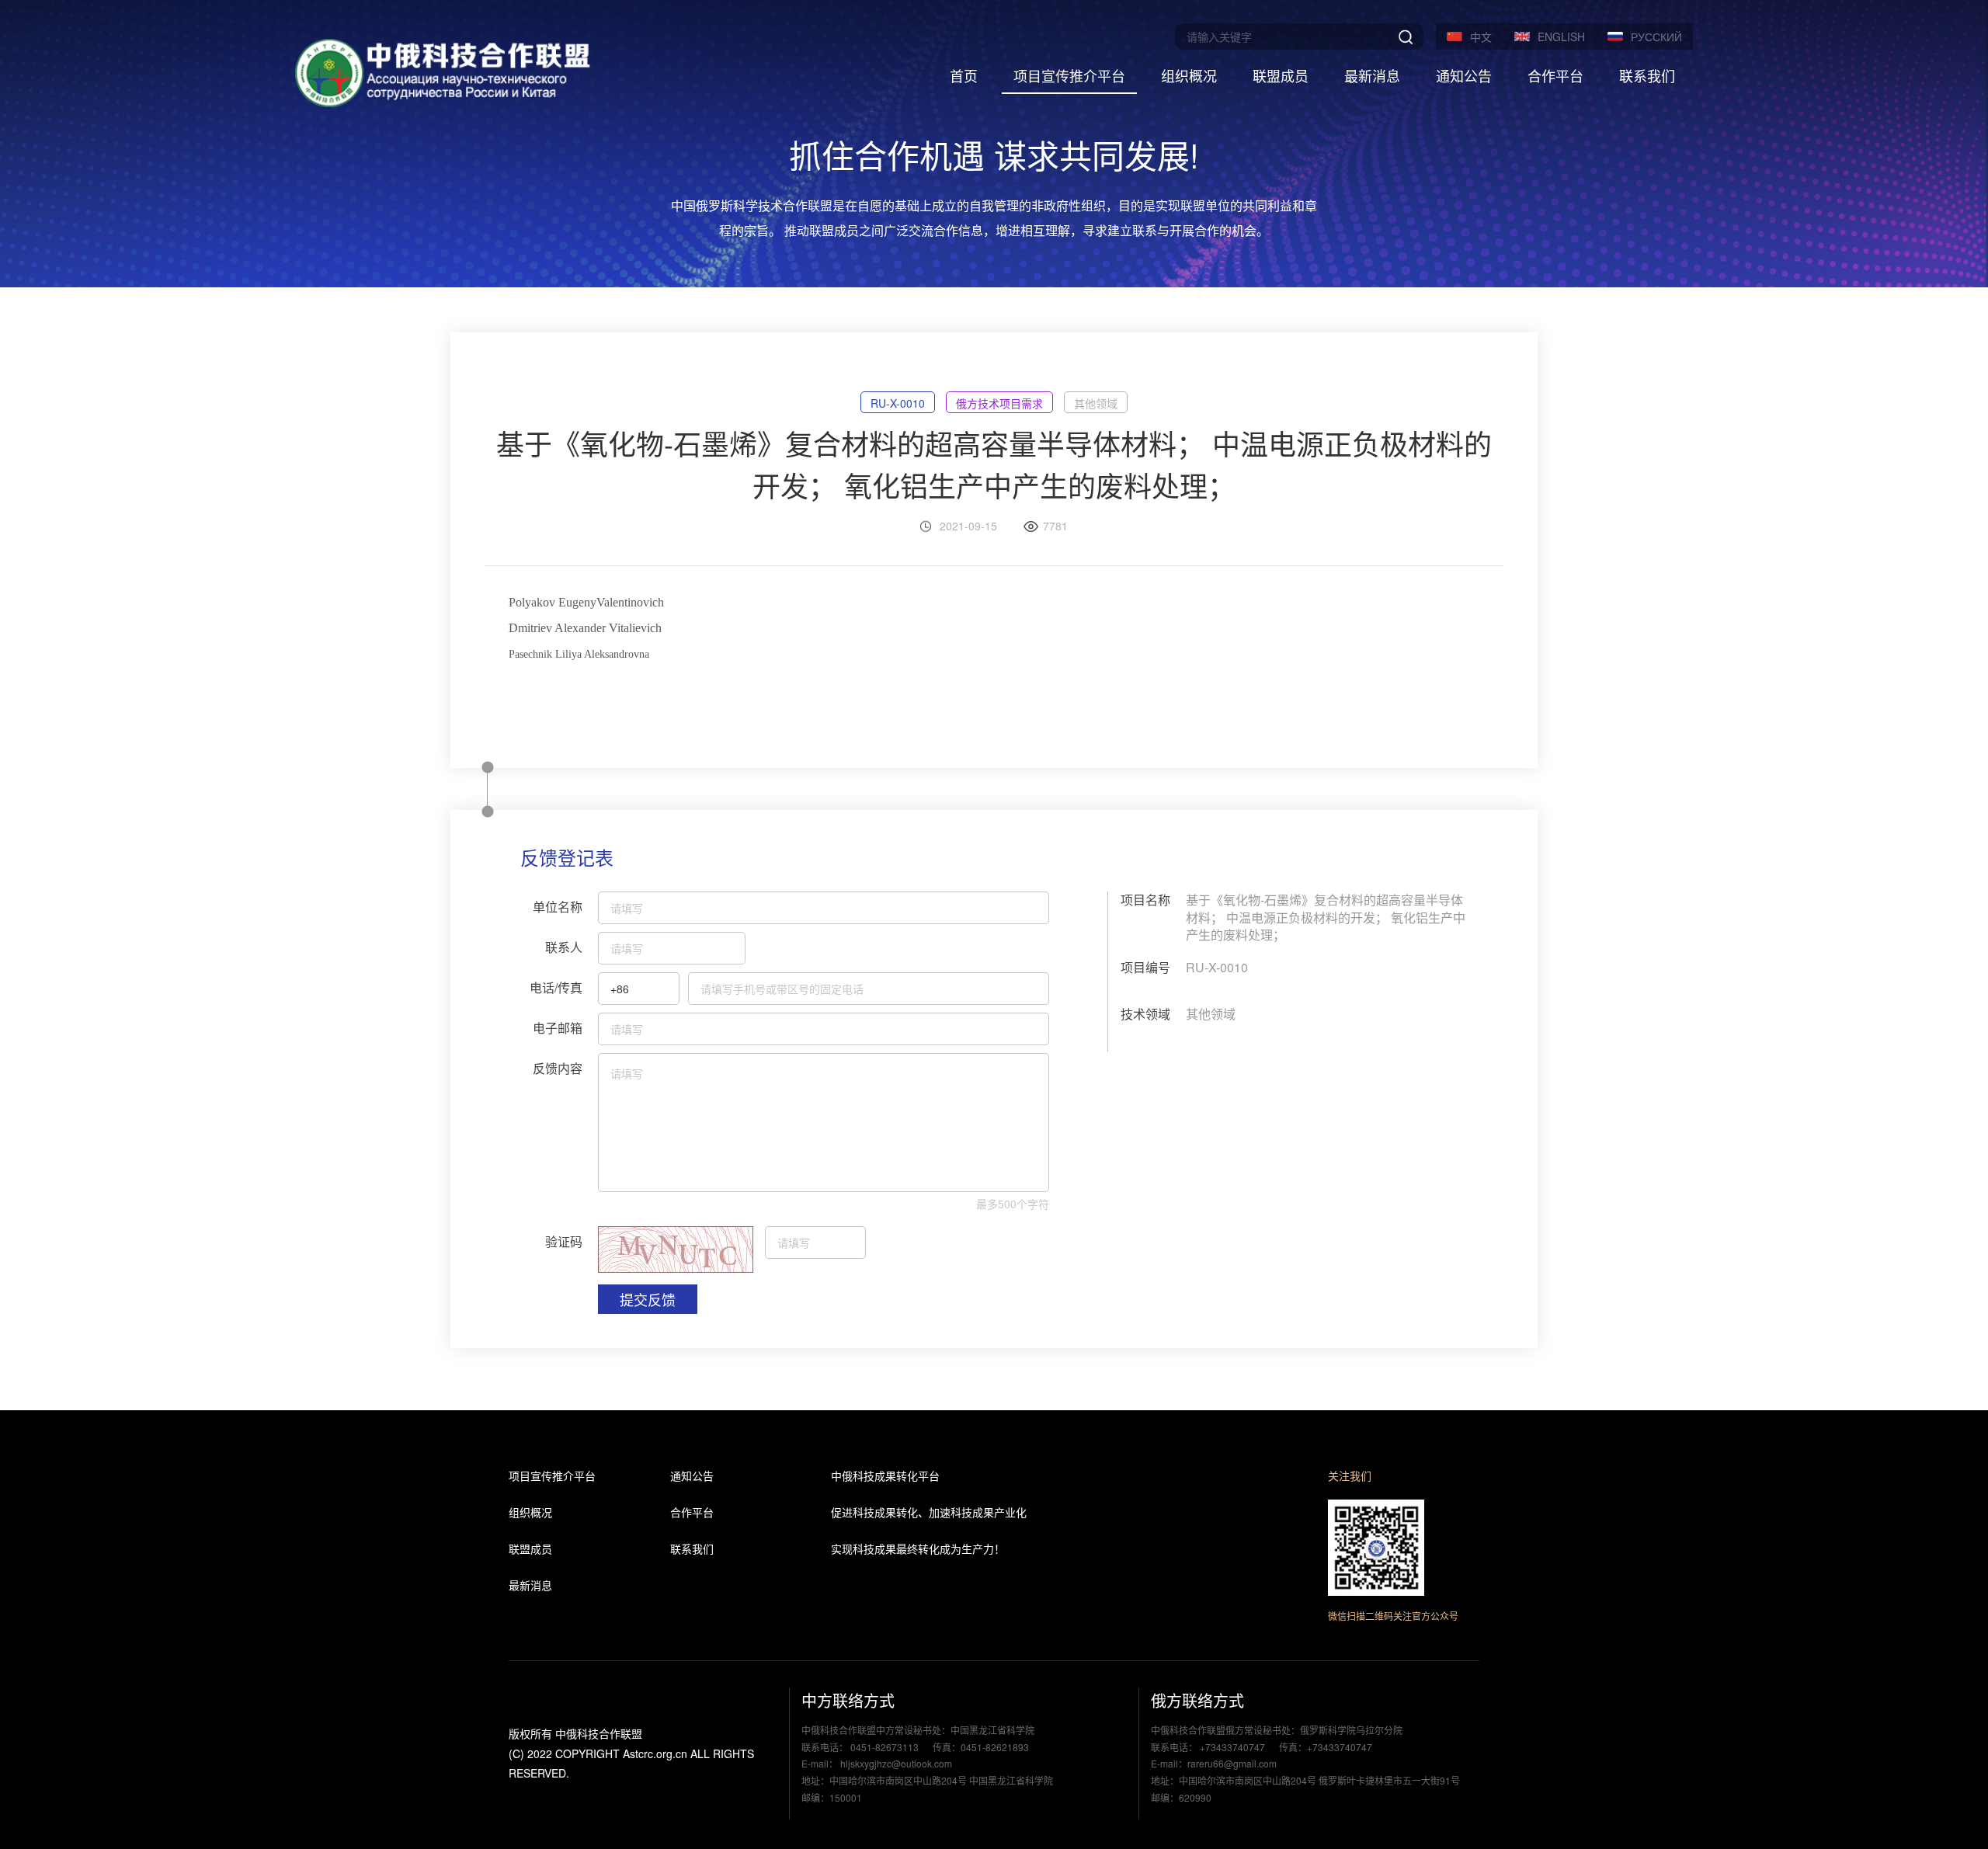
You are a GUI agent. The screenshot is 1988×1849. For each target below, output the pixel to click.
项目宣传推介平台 (1069, 75)
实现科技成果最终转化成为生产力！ (918, 1548)
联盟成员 (1281, 75)
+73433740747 (1232, 1747)
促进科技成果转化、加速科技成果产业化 (929, 1512)
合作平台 (1555, 75)
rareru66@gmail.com (1232, 1763)
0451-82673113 (885, 1747)
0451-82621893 (995, 1747)
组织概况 (1189, 75)
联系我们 (1647, 75)
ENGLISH (1561, 36)
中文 (1481, 36)
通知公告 (1464, 75)
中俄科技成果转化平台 (885, 1475)
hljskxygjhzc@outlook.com (895, 1763)
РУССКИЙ (1656, 36)
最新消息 (1372, 75)
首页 (964, 75)
